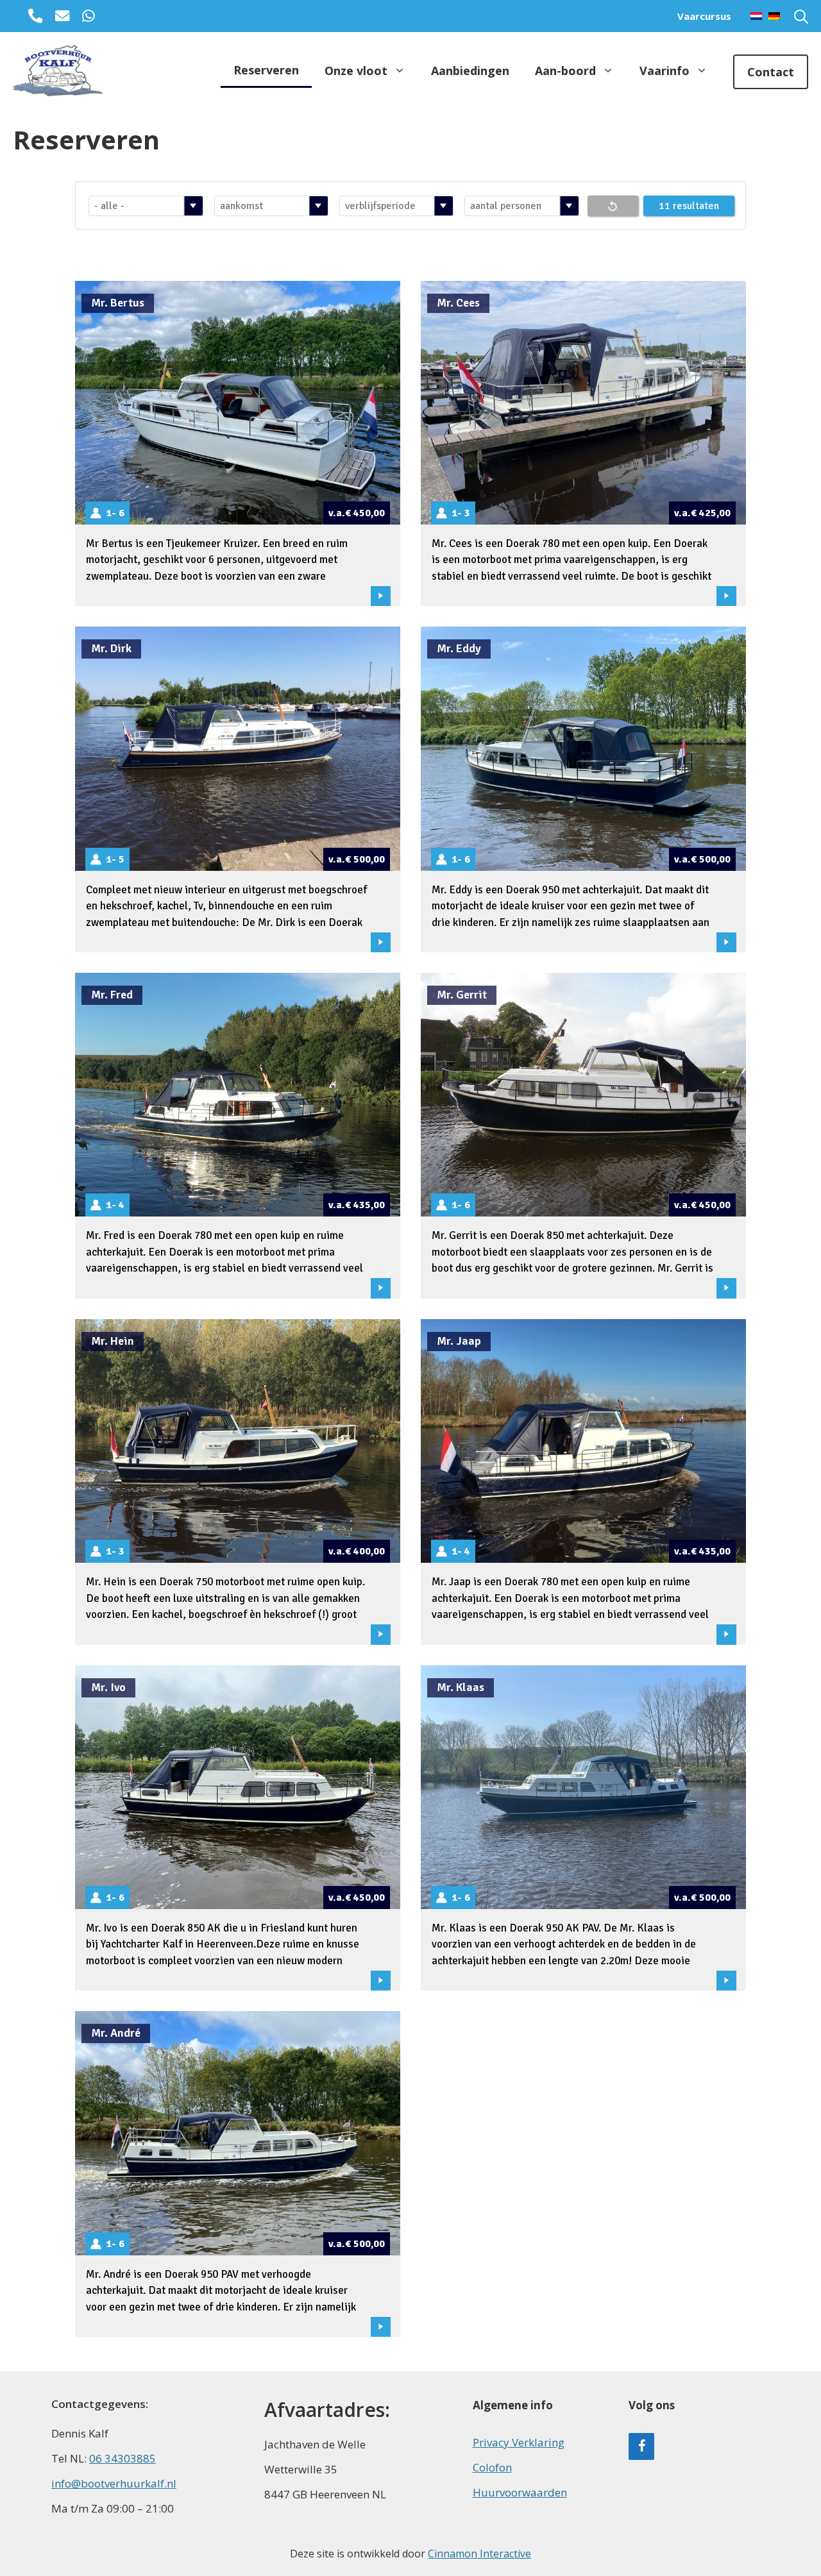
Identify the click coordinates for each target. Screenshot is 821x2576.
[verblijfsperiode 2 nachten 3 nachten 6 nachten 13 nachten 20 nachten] (394, 206)
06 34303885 (123, 2458)
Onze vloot (356, 71)
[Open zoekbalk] (801, 16)
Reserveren (266, 70)
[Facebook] (641, 2446)
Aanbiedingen (470, 71)
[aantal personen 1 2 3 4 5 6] (520, 206)
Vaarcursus (704, 16)
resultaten (696, 206)
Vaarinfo (664, 71)
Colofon (492, 2467)
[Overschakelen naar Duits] (771, 16)
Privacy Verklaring (519, 2442)
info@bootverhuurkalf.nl (114, 2483)
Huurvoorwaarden (520, 2492)
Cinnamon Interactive (479, 2554)
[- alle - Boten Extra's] (144, 206)
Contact (771, 72)
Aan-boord (565, 71)
